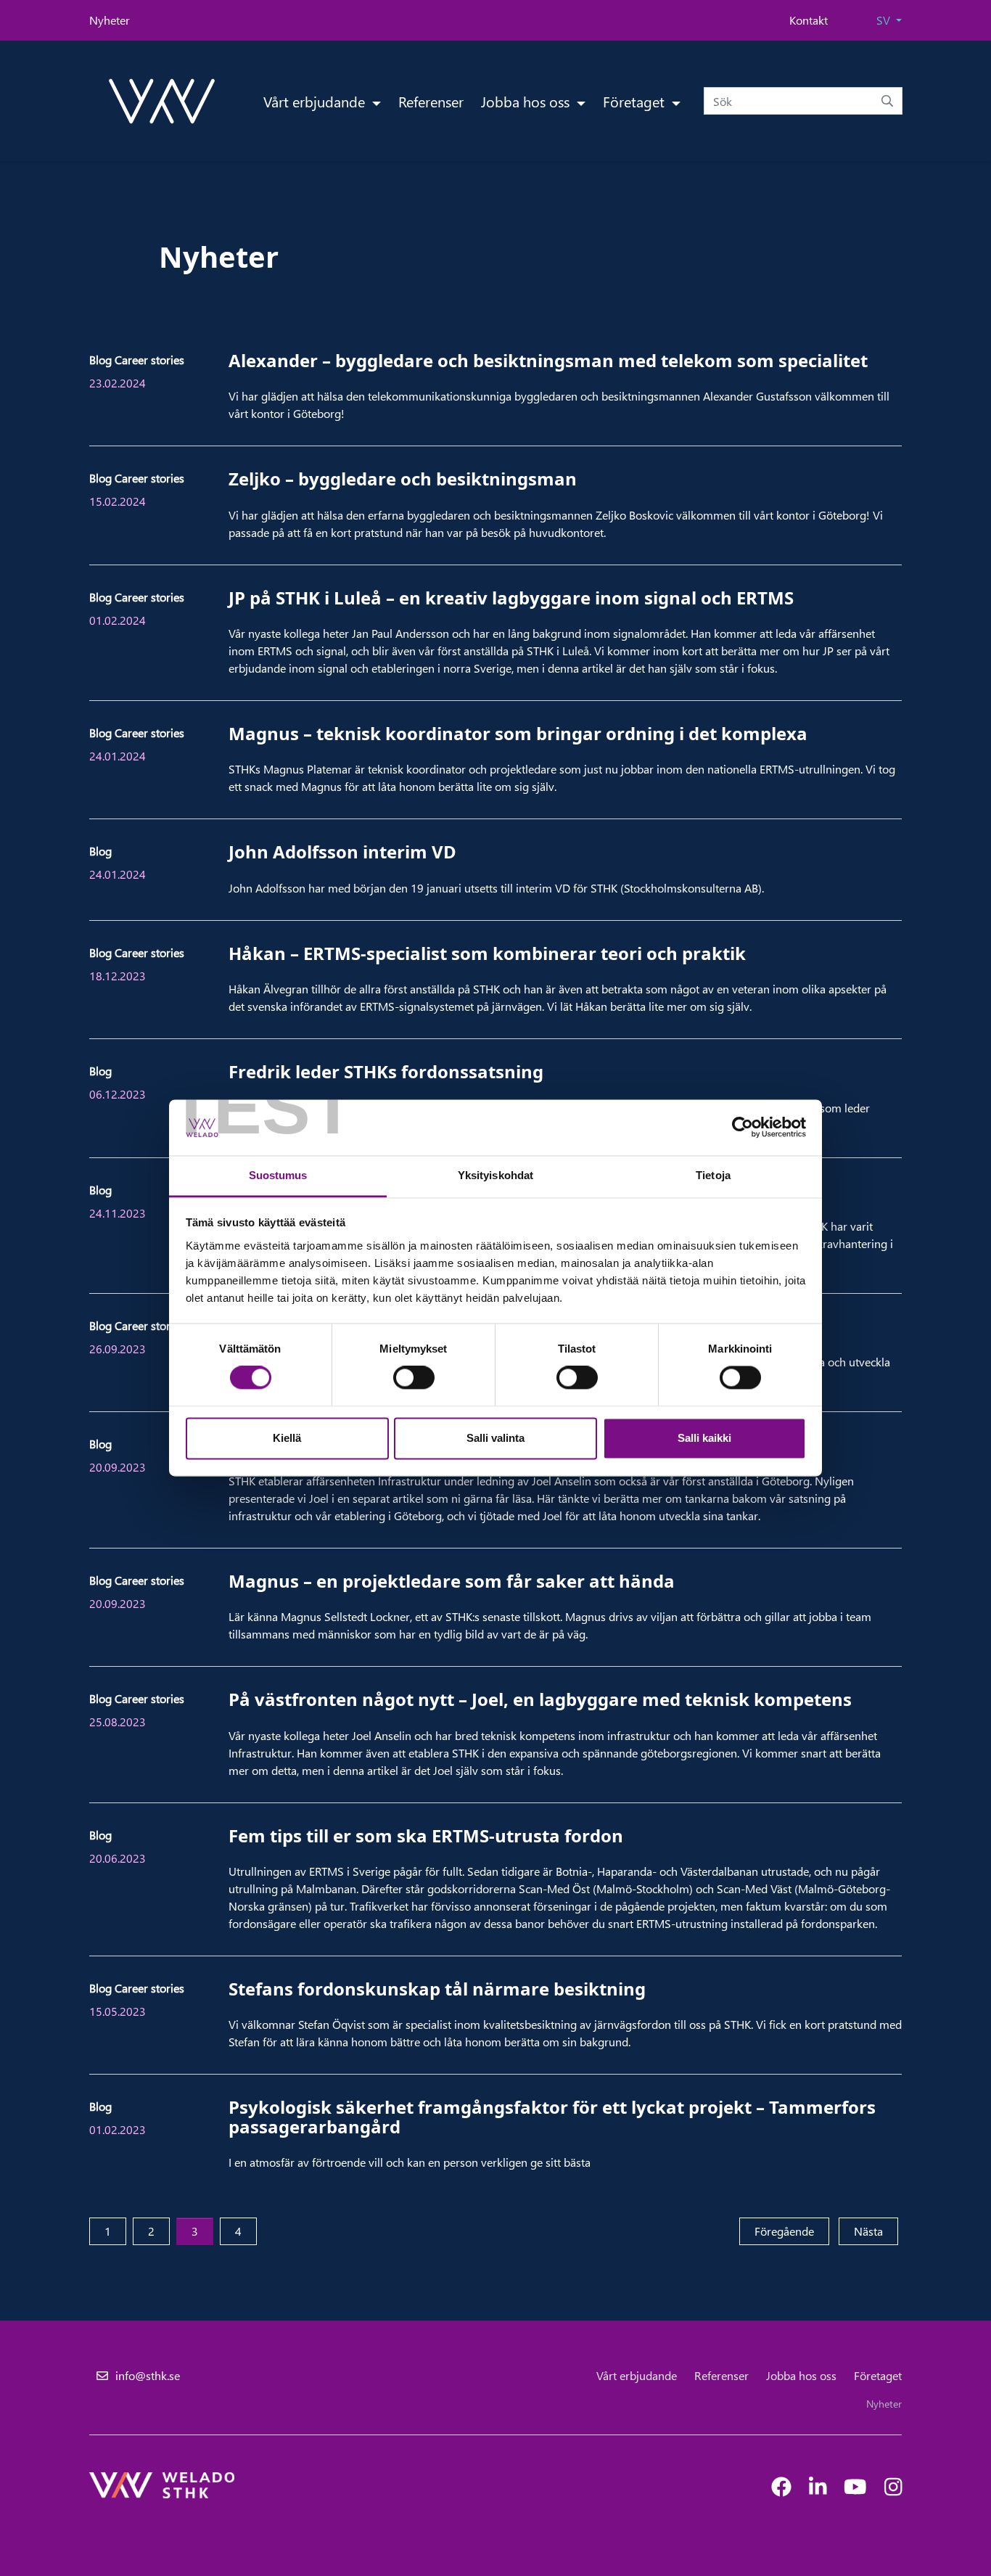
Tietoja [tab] (713, 1175)
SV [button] (885, 20)
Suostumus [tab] (278, 1175)
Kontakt (809, 20)
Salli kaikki (704, 1438)
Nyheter (110, 20)
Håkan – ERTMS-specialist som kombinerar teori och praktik (487, 953)
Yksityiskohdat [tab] (495, 1175)
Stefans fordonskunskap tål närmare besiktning (437, 1989)
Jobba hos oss (527, 101)
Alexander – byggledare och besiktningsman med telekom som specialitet (548, 360)
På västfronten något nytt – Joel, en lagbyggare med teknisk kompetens (540, 1699)
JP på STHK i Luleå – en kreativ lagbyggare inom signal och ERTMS (511, 598)
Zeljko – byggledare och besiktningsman (403, 479)
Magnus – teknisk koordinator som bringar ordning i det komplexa (518, 733)
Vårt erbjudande (316, 101)
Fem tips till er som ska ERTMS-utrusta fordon (426, 1835)
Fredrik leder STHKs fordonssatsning (386, 1071)
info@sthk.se (148, 2375)
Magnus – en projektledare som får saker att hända (452, 1581)
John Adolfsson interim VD (342, 852)
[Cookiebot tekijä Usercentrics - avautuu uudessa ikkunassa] (743, 1128)
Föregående (792, 2231)
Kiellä (287, 1438)
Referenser (431, 101)
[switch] (414, 1378)
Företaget (636, 101)
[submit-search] (887, 101)
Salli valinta (495, 1438)
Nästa (876, 2231)
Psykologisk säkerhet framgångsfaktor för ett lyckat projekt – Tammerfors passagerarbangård (552, 2116)
